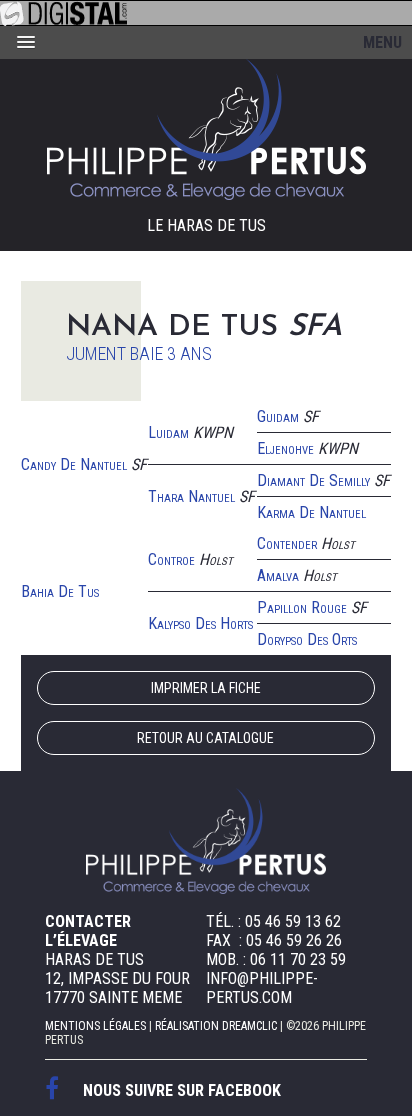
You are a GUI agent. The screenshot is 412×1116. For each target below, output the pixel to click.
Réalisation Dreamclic (216, 1026)
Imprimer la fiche (206, 688)
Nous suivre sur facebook (182, 1090)
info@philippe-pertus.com (262, 988)
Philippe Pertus (206, 129)
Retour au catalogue (205, 738)
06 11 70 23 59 (298, 959)
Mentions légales (95, 1026)
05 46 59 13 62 (293, 921)
